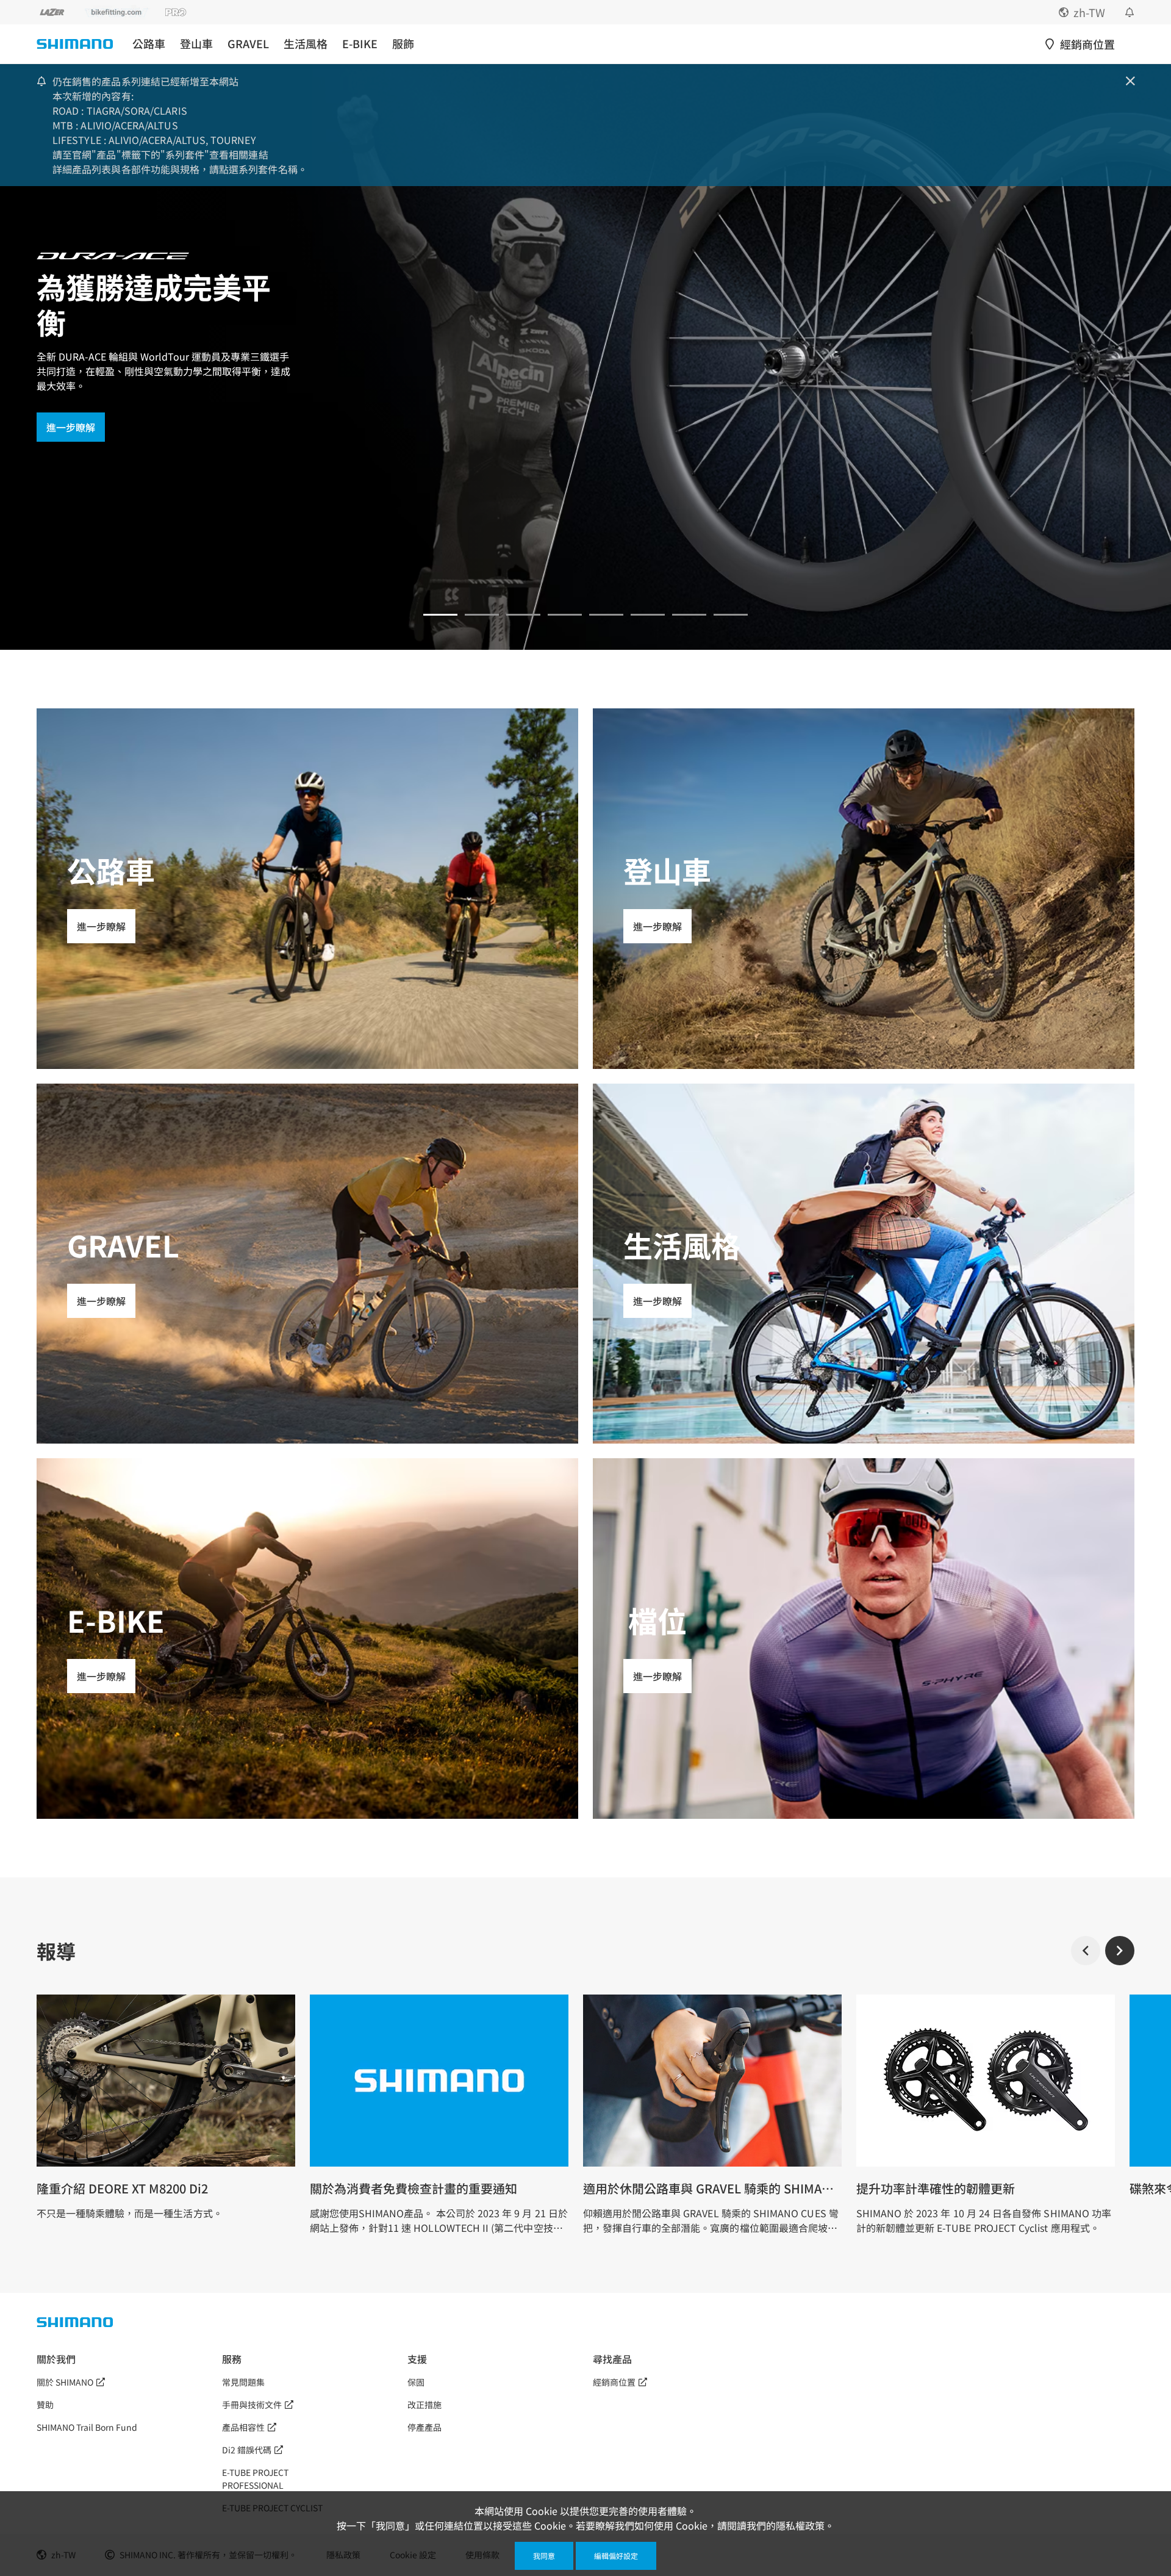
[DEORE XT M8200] (523, 615)
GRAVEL (248, 44)
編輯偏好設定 (616, 2556)
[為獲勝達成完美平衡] (440, 615)
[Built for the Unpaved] (731, 615)
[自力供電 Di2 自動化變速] (648, 615)
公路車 (149, 44)
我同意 (544, 2556)
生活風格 (306, 44)
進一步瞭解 (71, 427)
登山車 (196, 44)
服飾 (403, 44)
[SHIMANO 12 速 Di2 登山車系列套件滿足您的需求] (689, 615)
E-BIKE (360, 44)
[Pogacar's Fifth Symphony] (482, 615)
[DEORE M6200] (565, 615)
